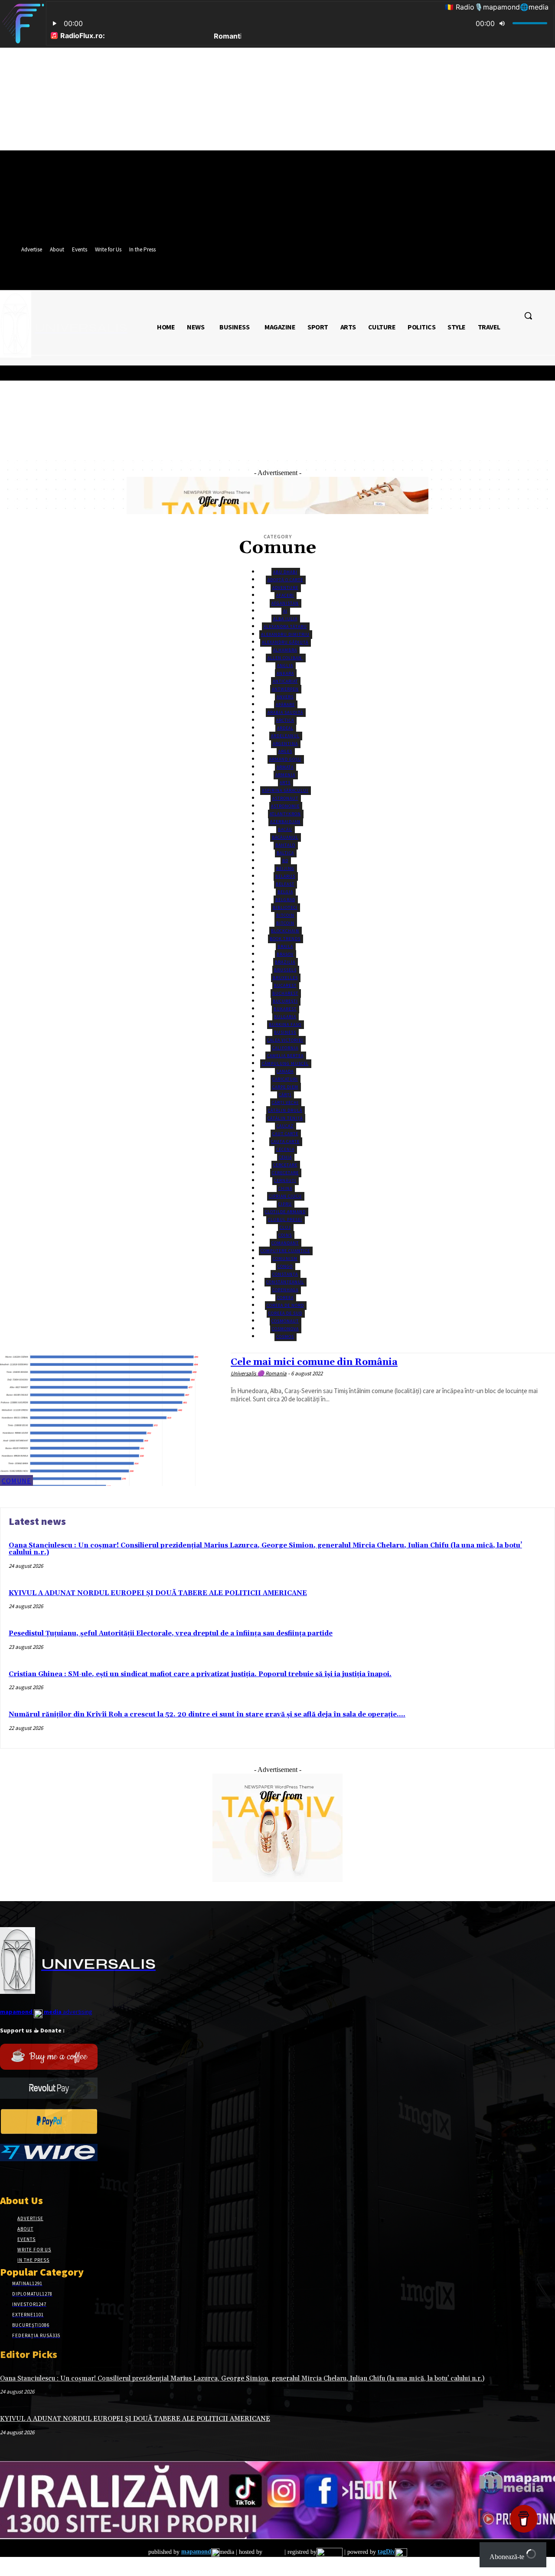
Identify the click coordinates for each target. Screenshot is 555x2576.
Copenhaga (285, 1290)
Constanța (285, 1274)
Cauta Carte (285, 1141)
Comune (16, 1481)
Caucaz (285, 1126)
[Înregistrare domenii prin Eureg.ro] (330, 2552)
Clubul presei (285, 1220)
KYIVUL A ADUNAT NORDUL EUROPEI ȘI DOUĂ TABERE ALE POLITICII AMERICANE (158, 1593)
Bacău (285, 829)
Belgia (285, 892)
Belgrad (285, 900)
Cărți (285, 1095)
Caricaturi (285, 1079)
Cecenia (285, 1149)
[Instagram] (21, 2177)
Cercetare (285, 1165)
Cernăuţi (285, 1181)
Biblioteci (285, 907)
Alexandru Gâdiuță (285, 642)
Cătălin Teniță (285, 1118)
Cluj (285, 1227)
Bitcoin (285, 915)
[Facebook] (5, 2177)
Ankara (285, 673)
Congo (285, 1266)
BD (285, 861)
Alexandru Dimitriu (285, 634)
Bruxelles (285, 978)
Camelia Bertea (285, 1056)
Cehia (285, 1157)
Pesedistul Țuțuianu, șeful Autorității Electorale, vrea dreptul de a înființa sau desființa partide (171, 1633)
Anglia (285, 666)
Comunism (285, 1259)
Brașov (285, 954)
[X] (36, 2177)
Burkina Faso (285, 1024)
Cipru (285, 1204)
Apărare (285, 705)
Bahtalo (285, 845)
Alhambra (285, 650)
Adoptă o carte (285, 580)
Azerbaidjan (285, 822)
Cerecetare (285, 1173)
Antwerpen (285, 689)
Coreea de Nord (285, 1305)
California (285, 1048)
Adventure (285, 588)
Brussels (285, 970)
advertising (46, 2012)
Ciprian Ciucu (285, 1196)
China (285, 1188)
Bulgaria (285, 1017)
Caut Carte (285, 1134)
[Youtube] (67, 2177)
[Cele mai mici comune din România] (111, 1419)
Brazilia (285, 962)
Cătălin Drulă (285, 1110)
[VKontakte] (51, 2177)
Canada (285, 1071)
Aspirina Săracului (285, 790)
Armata (285, 767)
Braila (285, 946)
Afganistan (285, 603)
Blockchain (285, 931)
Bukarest (285, 1009)
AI (285, 611)
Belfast (285, 884)
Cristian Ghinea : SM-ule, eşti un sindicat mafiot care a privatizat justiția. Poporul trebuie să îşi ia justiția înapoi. (200, 1674)
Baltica (285, 853)
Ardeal (285, 728)
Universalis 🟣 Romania (259, 1373)
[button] (528, 316)
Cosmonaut (285, 1321)
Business (285, 1032)
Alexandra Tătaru (285, 627)
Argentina (285, 744)
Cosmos (285, 1337)
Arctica (285, 720)
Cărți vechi (285, 1102)
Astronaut (285, 798)
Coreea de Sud (285, 1313)
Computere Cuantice (285, 1251)
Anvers (285, 697)
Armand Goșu (285, 759)
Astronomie (285, 806)
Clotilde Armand (285, 1212)
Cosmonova (285, 1329)
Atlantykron (285, 814)
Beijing (285, 868)
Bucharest (285, 993)
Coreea (285, 1298)
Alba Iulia (285, 619)
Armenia (285, 775)
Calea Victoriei (285, 1040)
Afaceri (285, 595)
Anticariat (285, 681)
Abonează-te (508, 2557)
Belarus (285, 876)
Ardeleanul (285, 736)
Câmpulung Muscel (285, 1063)
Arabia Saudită (285, 712)
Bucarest (285, 985)
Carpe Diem (285, 1087)
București (285, 1001)
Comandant (285, 1243)
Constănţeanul (285, 1282)
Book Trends (285, 939)
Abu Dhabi (285, 572)
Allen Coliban (285, 658)
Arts (285, 783)
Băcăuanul (285, 837)
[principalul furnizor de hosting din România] (273, 2552)
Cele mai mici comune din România (314, 1362)
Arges (285, 751)
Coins (285, 1235)
